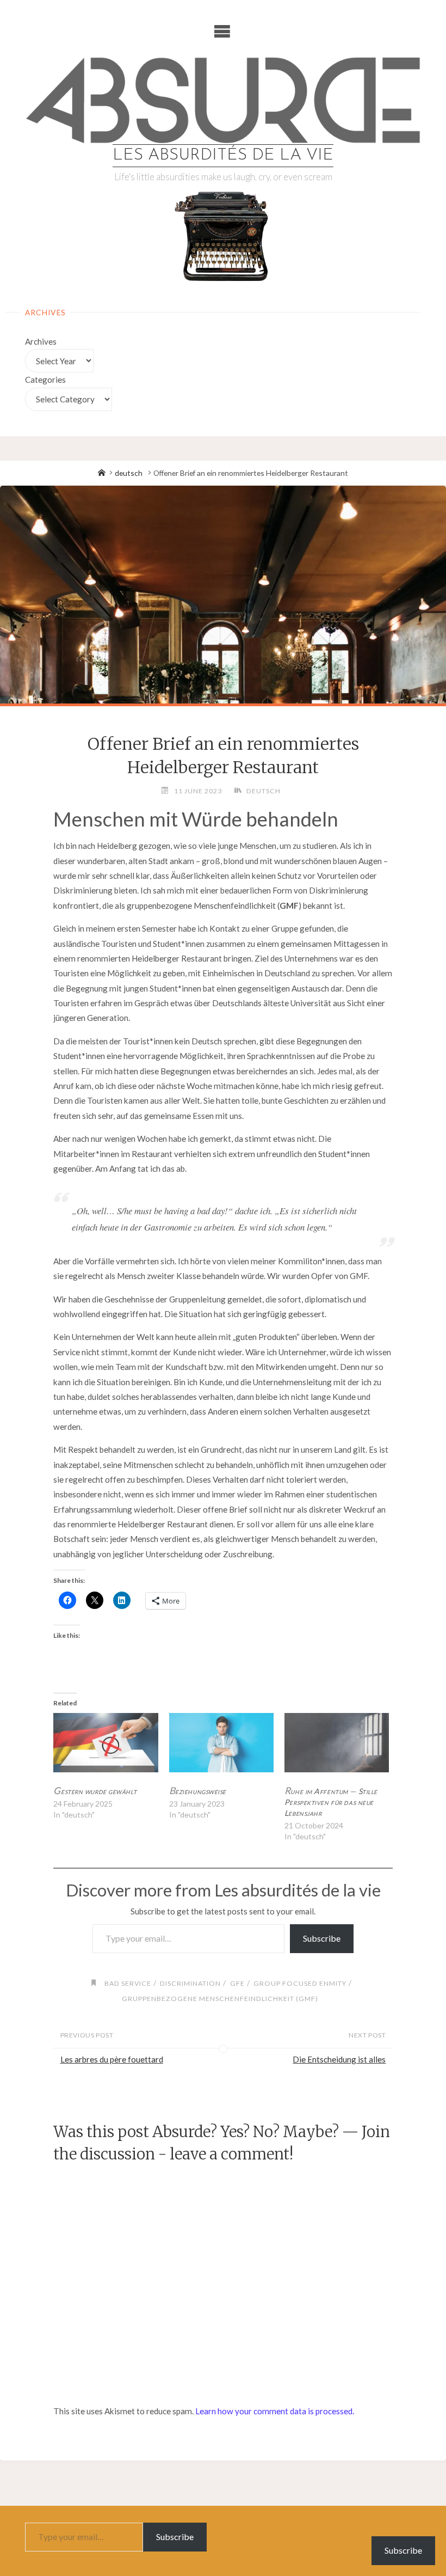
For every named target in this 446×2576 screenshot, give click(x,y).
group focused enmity (300, 1983)
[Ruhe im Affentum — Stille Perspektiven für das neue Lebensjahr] (337, 1743)
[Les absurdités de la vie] (223, 100)
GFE (237, 1983)
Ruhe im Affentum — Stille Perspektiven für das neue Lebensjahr (331, 1802)
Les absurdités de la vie (223, 155)
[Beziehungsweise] (221, 1743)
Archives (41, 341)
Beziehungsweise (198, 1791)
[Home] (102, 473)
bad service (128, 1983)
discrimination (190, 1983)
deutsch (129, 473)
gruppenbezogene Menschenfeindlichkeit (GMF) (220, 1999)
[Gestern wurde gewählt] (106, 1743)
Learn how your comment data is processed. (275, 2411)
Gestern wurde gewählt (95, 1791)
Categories (45, 380)
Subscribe (322, 1938)
